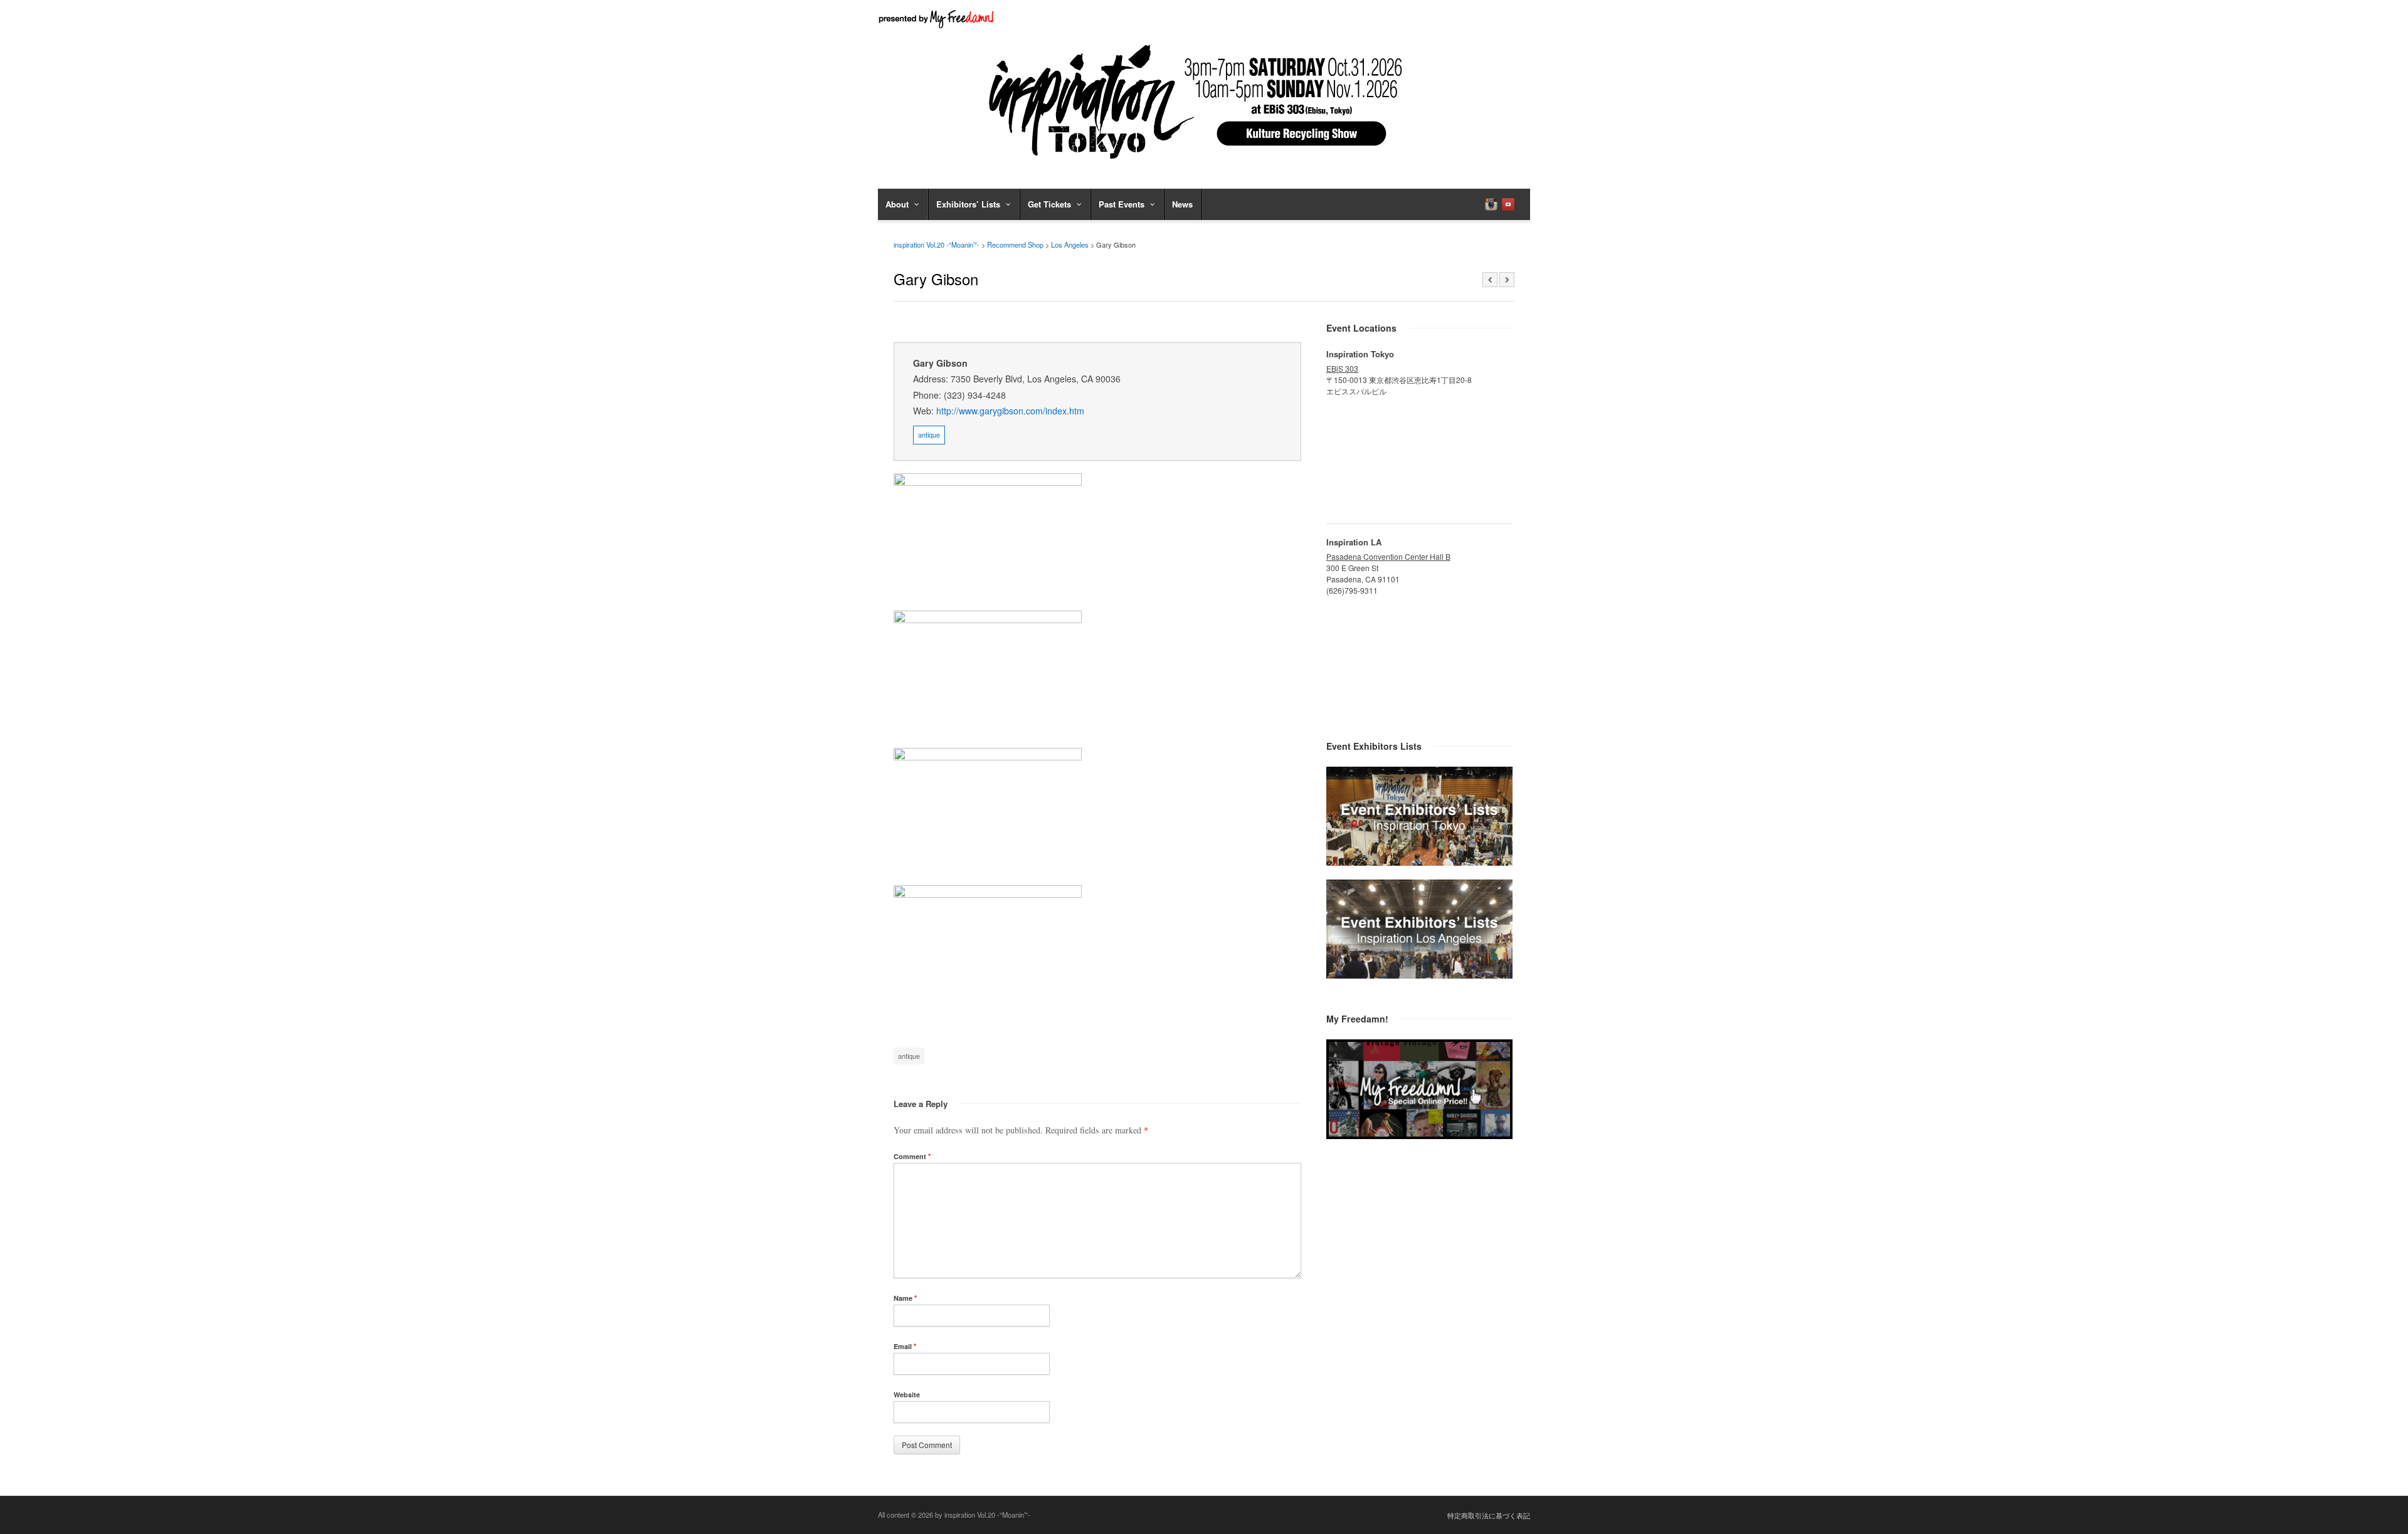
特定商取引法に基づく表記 (1489, 1515)
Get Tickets (1049, 204)
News (1182, 204)
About (897, 204)
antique (929, 434)
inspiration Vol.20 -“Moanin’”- (937, 244)
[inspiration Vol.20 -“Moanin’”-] (1204, 163)
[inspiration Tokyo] (1419, 862)
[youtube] (1508, 204)
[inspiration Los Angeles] (1419, 975)
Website (907, 1395)
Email (905, 1346)
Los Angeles (1070, 244)
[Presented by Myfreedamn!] (937, 19)
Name (905, 1298)
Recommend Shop (1015, 244)
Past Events (1122, 204)
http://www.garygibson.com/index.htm (1010, 411)
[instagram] (1491, 204)
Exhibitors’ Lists (968, 204)
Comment (912, 1156)
